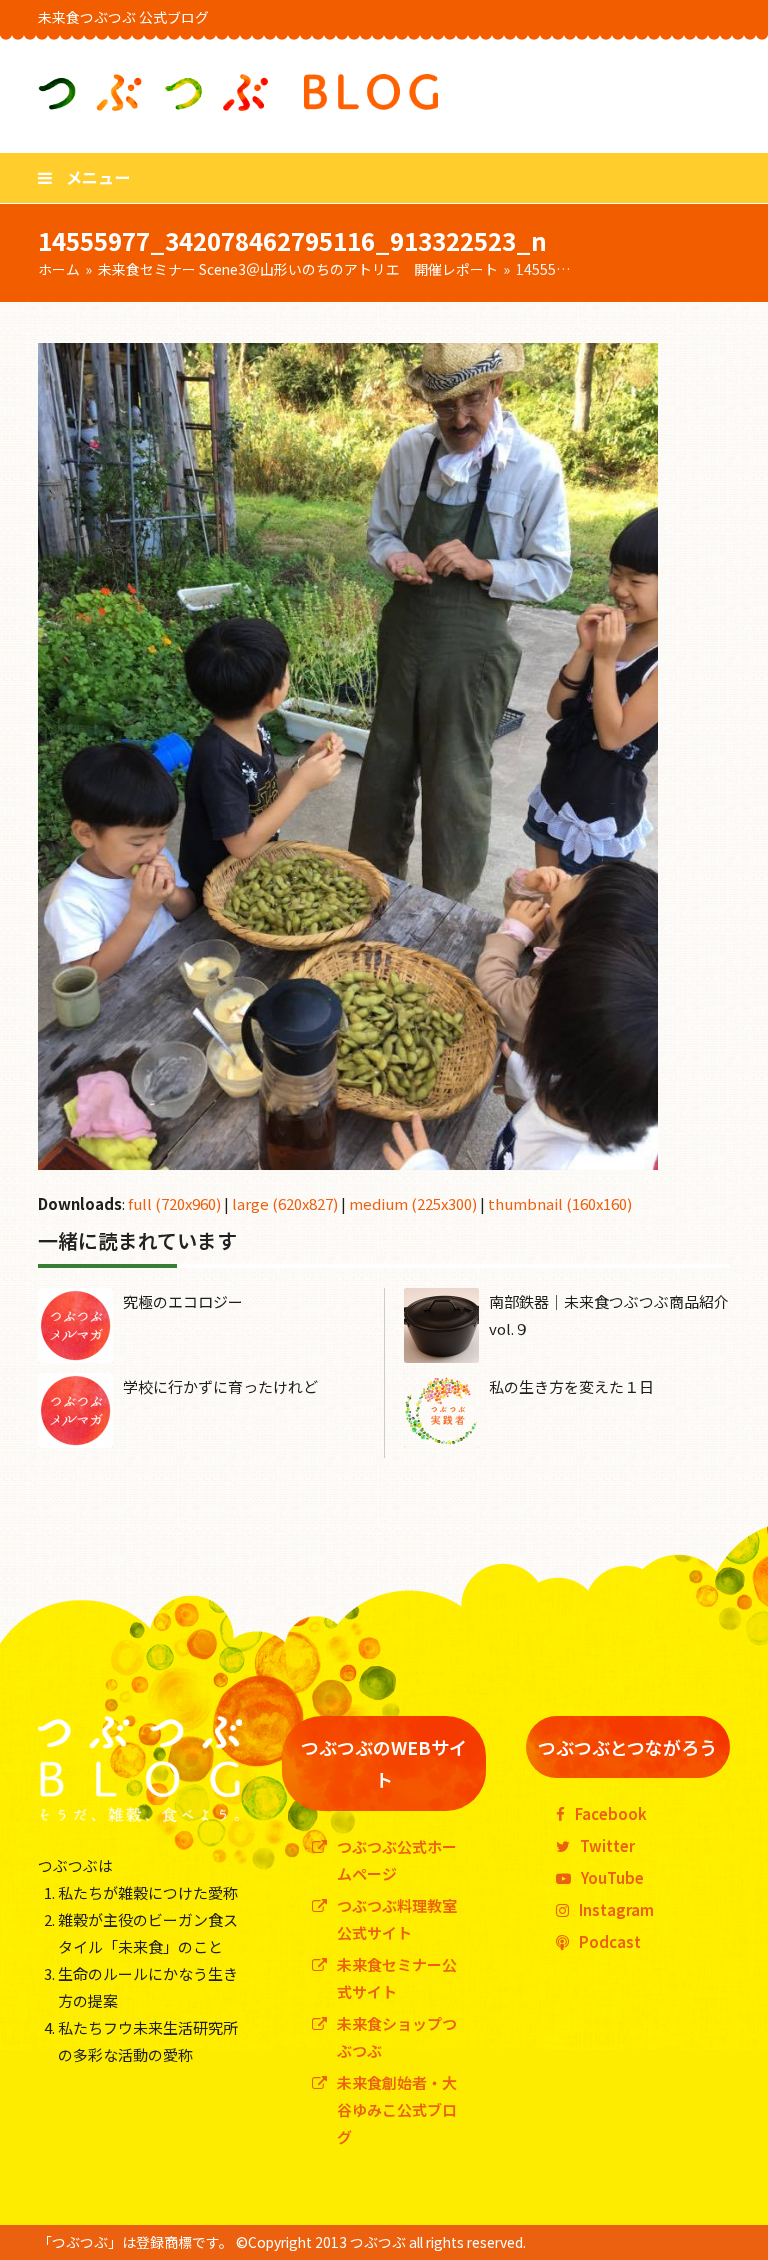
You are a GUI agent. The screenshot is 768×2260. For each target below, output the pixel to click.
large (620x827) (285, 1203)
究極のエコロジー (183, 1301)
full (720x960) (174, 1203)
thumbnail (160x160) (560, 1203)
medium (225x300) (413, 1203)
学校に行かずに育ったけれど (220, 1386)
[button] (84, 177)
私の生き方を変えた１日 (571, 1386)
